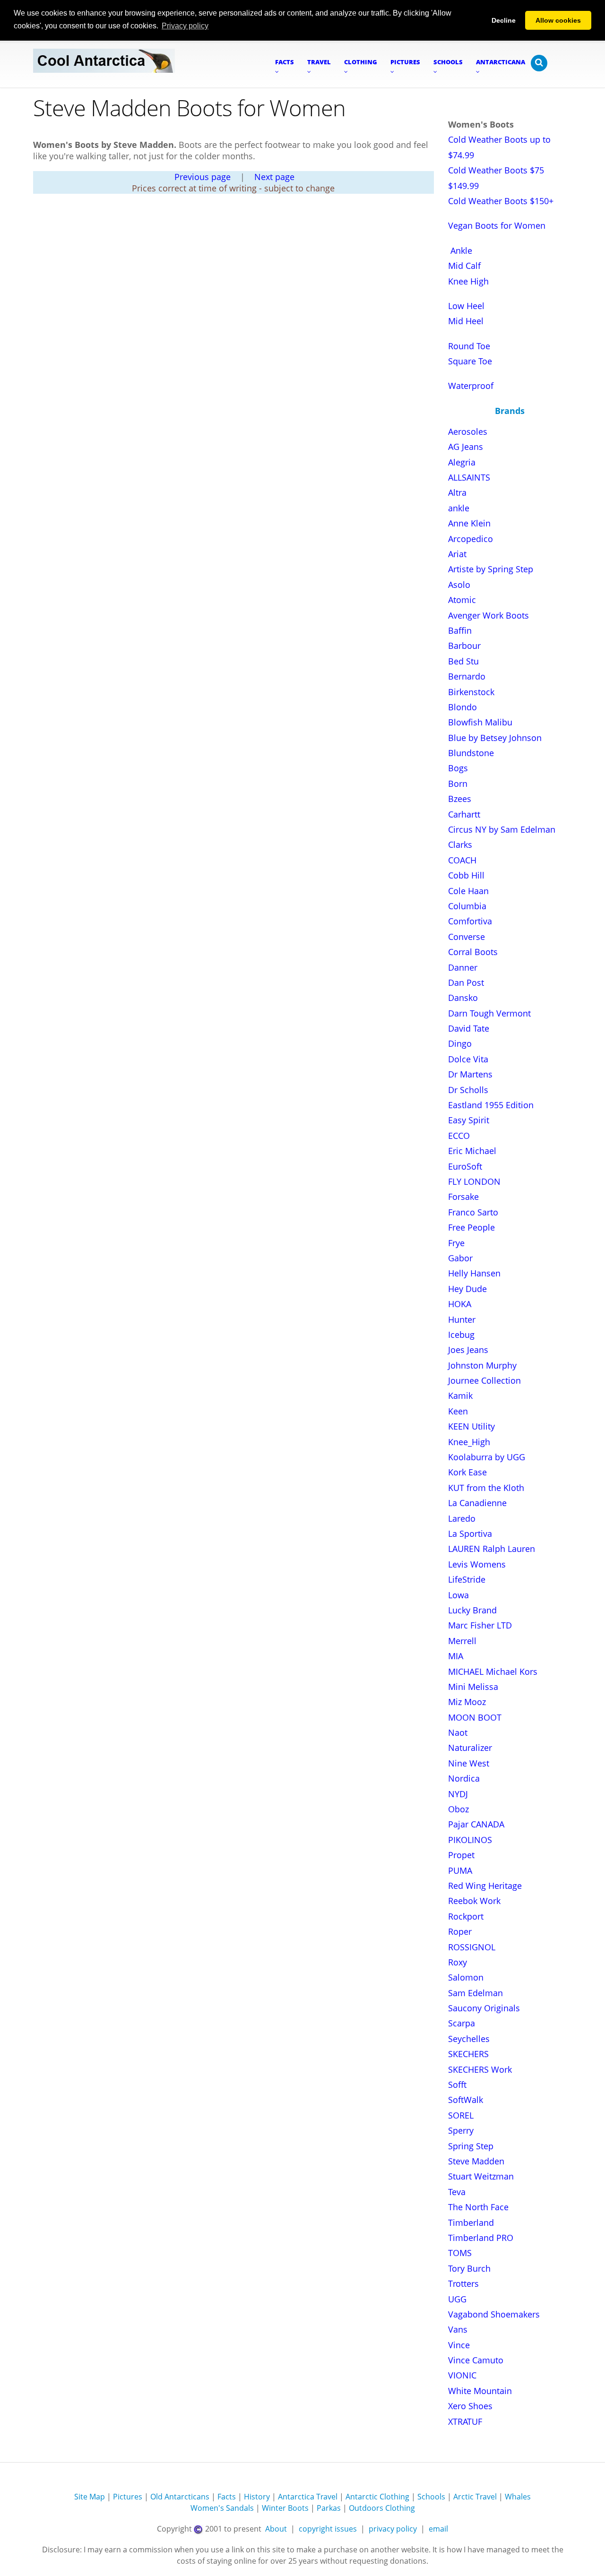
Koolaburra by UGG (487, 1457)
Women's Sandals (222, 2508)
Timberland (471, 2223)
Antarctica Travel (308, 2497)
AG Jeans (466, 447)
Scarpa (462, 2023)
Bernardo (467, 676)
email (438, 2529)
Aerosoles (468, 431)
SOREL (461, 2115)
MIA (456, 1656)
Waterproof (471, 386)
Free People (471, 1227)
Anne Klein (469, 523)
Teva (457, 2192)
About (276, 2529)
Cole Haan (468, 891)
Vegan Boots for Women (497, 225)
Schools (431, 2497)
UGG (457, 2299)
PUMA (460, 1870)
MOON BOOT (475, 1717)
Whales (518, 2497)
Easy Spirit (469, 1120)
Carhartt (464, 814)
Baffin (460, 630)
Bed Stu (463, 661)
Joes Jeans (468, 1350)
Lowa (458, 1595)
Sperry (461, 2130)
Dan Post (466, 982)
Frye (456, 1243)
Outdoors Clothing (382, 2508)
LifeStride (467, 1579)
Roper (460, 1931)
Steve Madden (476, 2161)
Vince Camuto (476, 2360)
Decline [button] (504, 20)
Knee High (468, 281)
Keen (458, 1411)
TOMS (460, 2253)
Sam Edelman (475, 1993)
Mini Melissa (473, 1687)
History (257, 2497)
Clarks (460, 844)
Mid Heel (466, 321)
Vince (459, 2345)
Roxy (458, 1962)
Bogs (458, 768)
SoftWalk (466, 2100)
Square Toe (470, 361)
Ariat (457, 554)
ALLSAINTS (469, 477)
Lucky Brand (472, 1610)
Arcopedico (471, 539)
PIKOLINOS (470, 1840)
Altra (457, 492)
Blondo (462, 707)
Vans (458, 2329)
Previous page (203, 177)
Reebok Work (474, 1901)
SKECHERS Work (480, 2069)
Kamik (460, 1396)
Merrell (462, 1641)
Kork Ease (467, 1472)
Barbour (464, 646)
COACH (462, 860)
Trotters (463, 2283)
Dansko (463, 998)
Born (458, 784)
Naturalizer (470, 1748)
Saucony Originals (484, 2008)
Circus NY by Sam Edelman (502, 829)
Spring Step (471, 2146)
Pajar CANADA (476, 1824)
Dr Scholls (468, 1090)
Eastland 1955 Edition (491, 1105)
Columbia (467, 906)
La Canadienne (477, 1503)
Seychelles (469, 2039)
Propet (461, 1855)
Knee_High (469, 1442)
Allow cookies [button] (558, 20)
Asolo (459, 585)
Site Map (90, 2497)
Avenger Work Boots (488, 615)
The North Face (478, 2207)
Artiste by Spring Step (491, 569)
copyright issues (328, 2529)
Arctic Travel (475, 2497)
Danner (463, 967)
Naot (458, 1732)
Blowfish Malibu (480, 722)
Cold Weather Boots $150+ (501, 201)
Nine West (469, 1763)
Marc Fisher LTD (480, 1625)
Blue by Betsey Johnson (495, 738)
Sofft (457, 2085)
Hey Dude (467, 1289)
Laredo (462, 1518)
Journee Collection (484, 1380)
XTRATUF (465, 2421)
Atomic (462, 600)
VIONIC (462, 2375)
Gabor (460, 1258)
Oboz (458, 1809)
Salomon (466, 1977)
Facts (227, 2497)
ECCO (459, 1136)
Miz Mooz (467, 1702)
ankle (459, 508)
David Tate (469, 1028)
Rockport (466, 1916)
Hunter (462, 1319)
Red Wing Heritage (485, 1886)
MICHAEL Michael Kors (493, 1671)
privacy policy (393, 2529)
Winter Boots (285, 2508)
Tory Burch (469, 2268)
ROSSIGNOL (472, 1947)
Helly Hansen (474, 1273)
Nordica (464, 1778)
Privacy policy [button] (185, 26)
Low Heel (466, 306)
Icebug (461, 1335)
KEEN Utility (471, 1426)
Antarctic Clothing (377, 2497)
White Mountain (480, 2391)
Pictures (128, 2497)
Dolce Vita (468, 1059)
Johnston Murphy (482, 1365)
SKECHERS (468, 2054)
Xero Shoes (470, 2406)
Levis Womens (477, 1564)
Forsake (463, 1197)
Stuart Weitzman (481, 2176)
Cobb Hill (466, 875)
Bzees (460, 799)
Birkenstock (471, 692)
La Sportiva (470, 1534)
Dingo (460, 1043)
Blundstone (471, 753)
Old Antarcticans (180, 2497)
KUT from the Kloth (486, 1488)
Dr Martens (470, 1074)
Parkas (329, 2508)
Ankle (461, 250)
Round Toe (469, 346)
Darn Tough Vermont (489, 1013)
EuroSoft (465, 1166)
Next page (274, 177)
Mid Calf (464, 266)
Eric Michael (472, 1151)
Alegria (462, 462)
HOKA (460, 1304)
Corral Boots (473, 952)
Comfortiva (470, 921)
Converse (467, 937)
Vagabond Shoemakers (494, 2314)
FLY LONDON (474, 1181)
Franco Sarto (473, 1212)
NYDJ (458, 1794)
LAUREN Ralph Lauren (492, 1549)
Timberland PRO (481, 2238)
